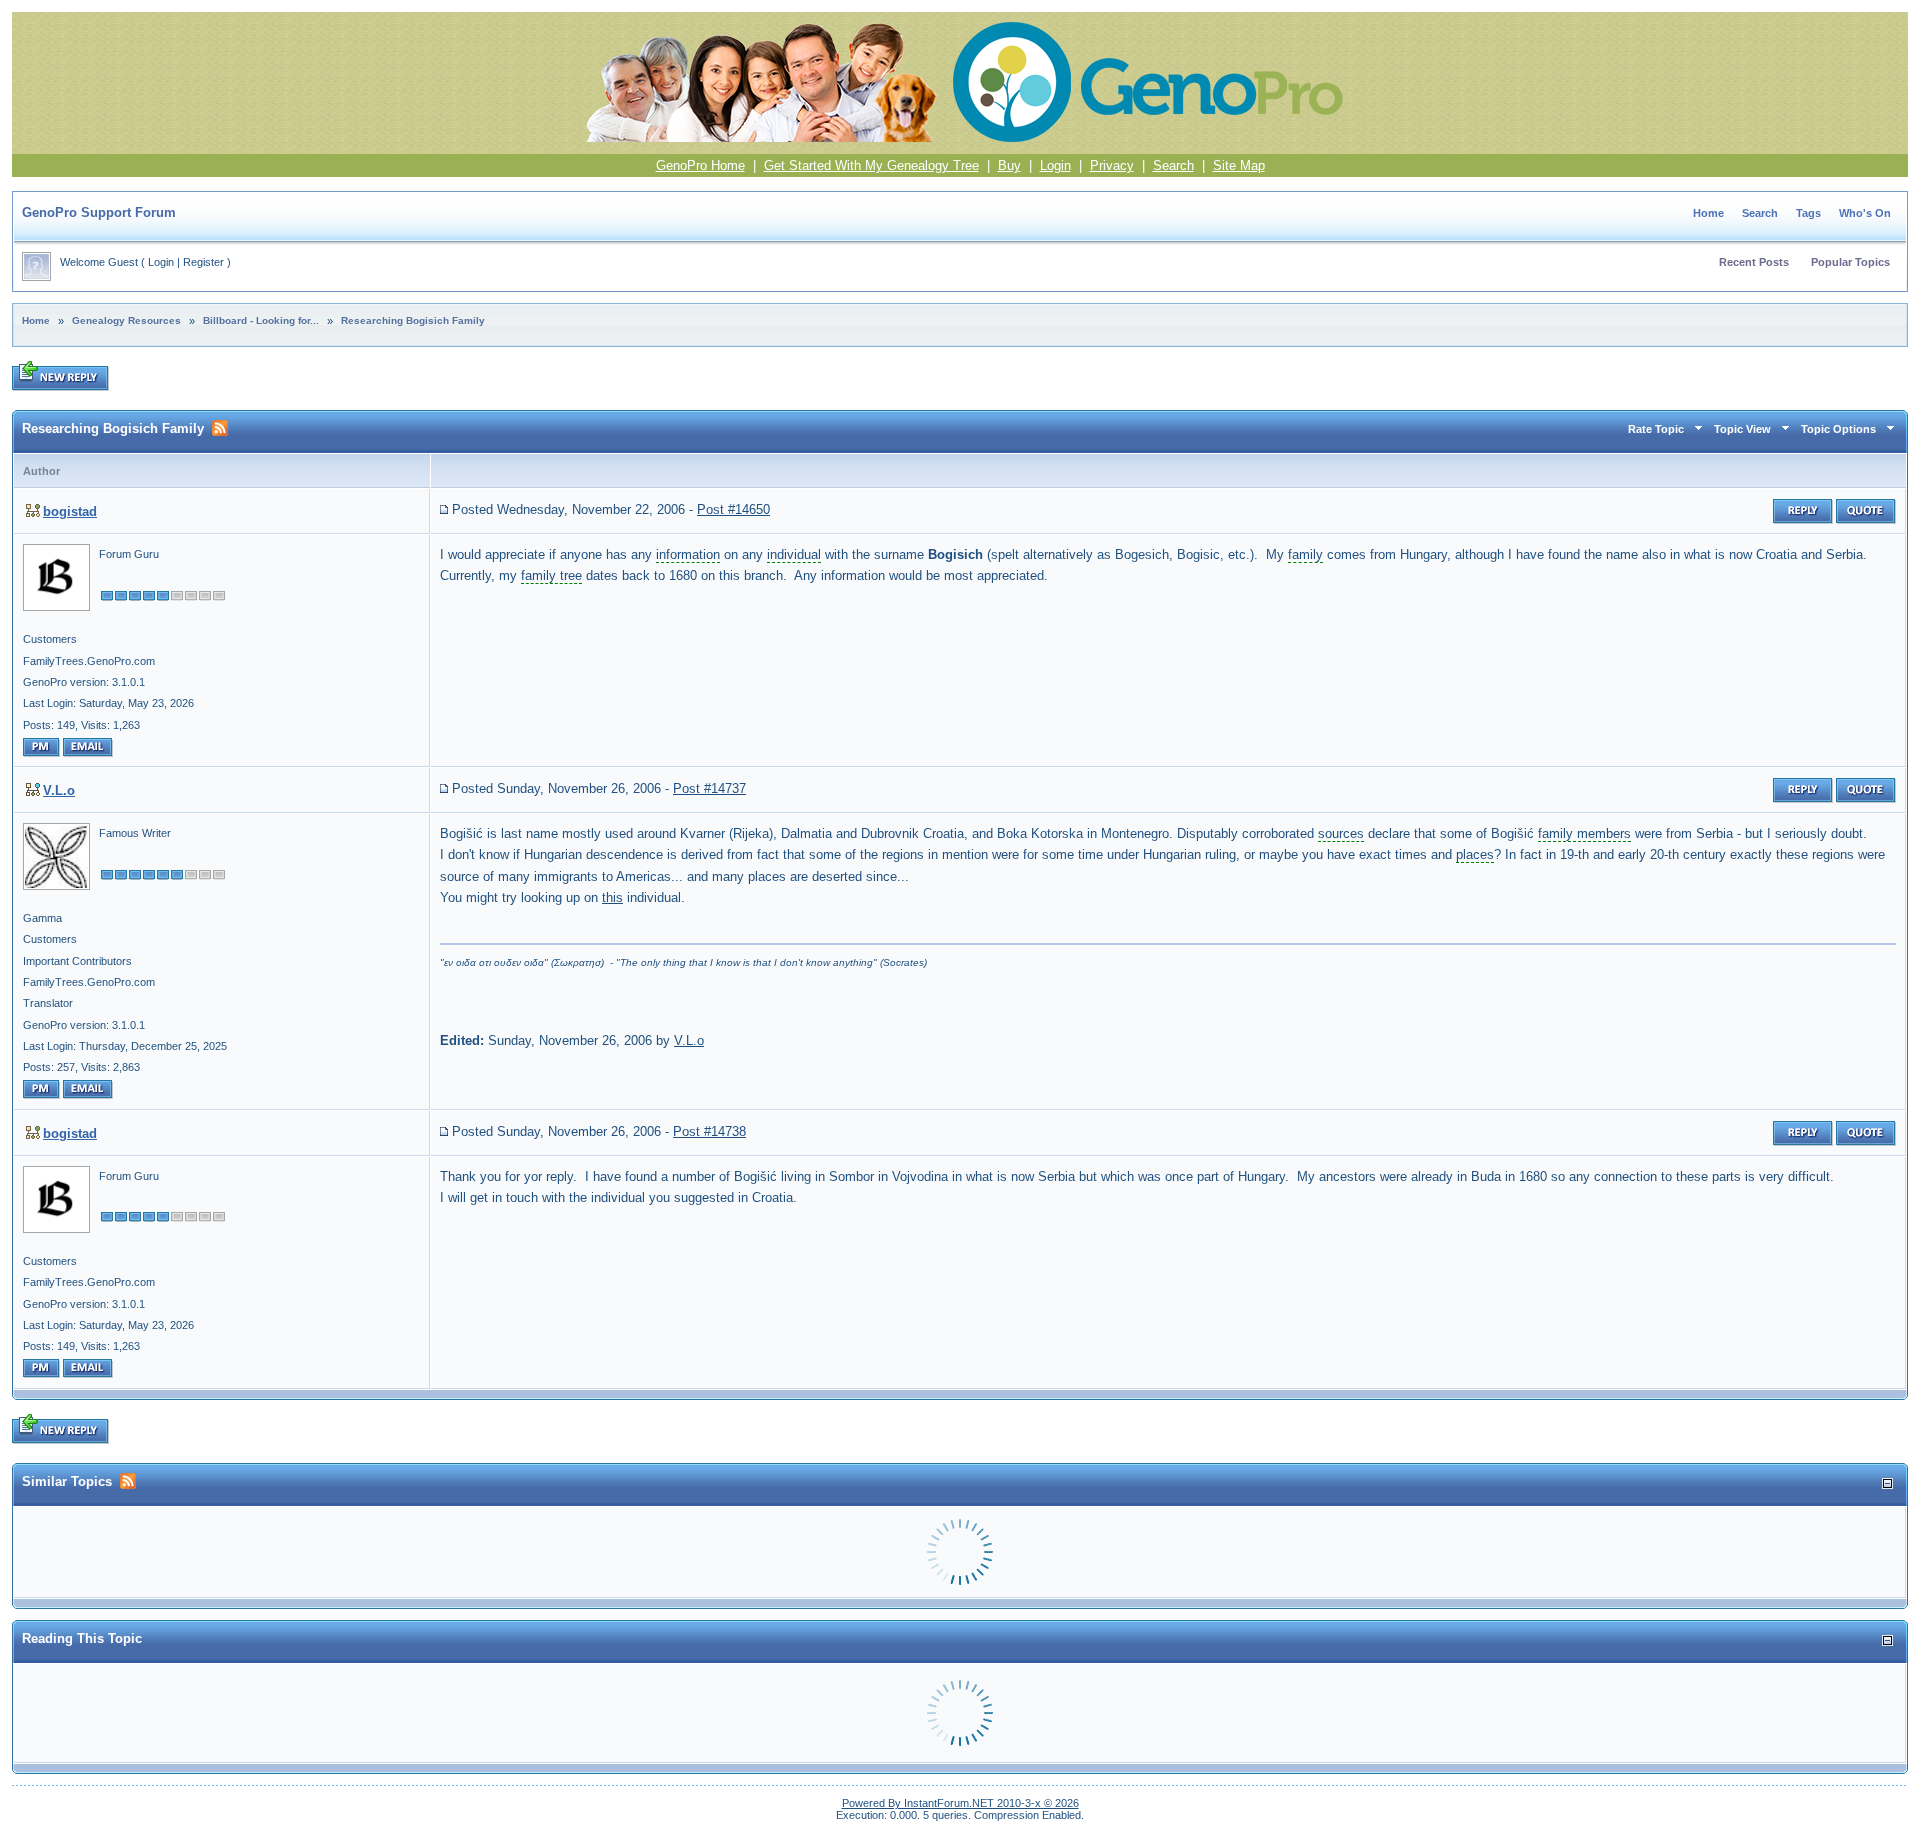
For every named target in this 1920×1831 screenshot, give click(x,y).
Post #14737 (709, 788)
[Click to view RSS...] (220, 428)
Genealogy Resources (126, 320)
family (1305, 554)
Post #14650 (733, 509)
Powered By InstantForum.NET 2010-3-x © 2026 (960, 1803)
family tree (551, 575)
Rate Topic (1656, 429)
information (688, 554)
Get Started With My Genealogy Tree (871, 165)
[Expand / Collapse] (1887, 1483)
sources (1341, 833)
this (612, 897)
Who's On (1865, 213)
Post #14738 (709, 1131)
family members (1584, 833)
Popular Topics (1850, 262)
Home (1708, 213)
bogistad (70, 511)
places (1475, 854)
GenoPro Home (700, 165)
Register (203, 262)
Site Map (1239, 165)
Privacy (1112, 165)
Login (1055, 165)
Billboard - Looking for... (261, 320)
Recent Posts (1754, 262)
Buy (1009, 165)
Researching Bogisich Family (413, 320)
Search (1173, 165)
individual (794, 554)
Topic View (1742, 429)
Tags (1808, 213)
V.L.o (59, 790)
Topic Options (1838, 429)
